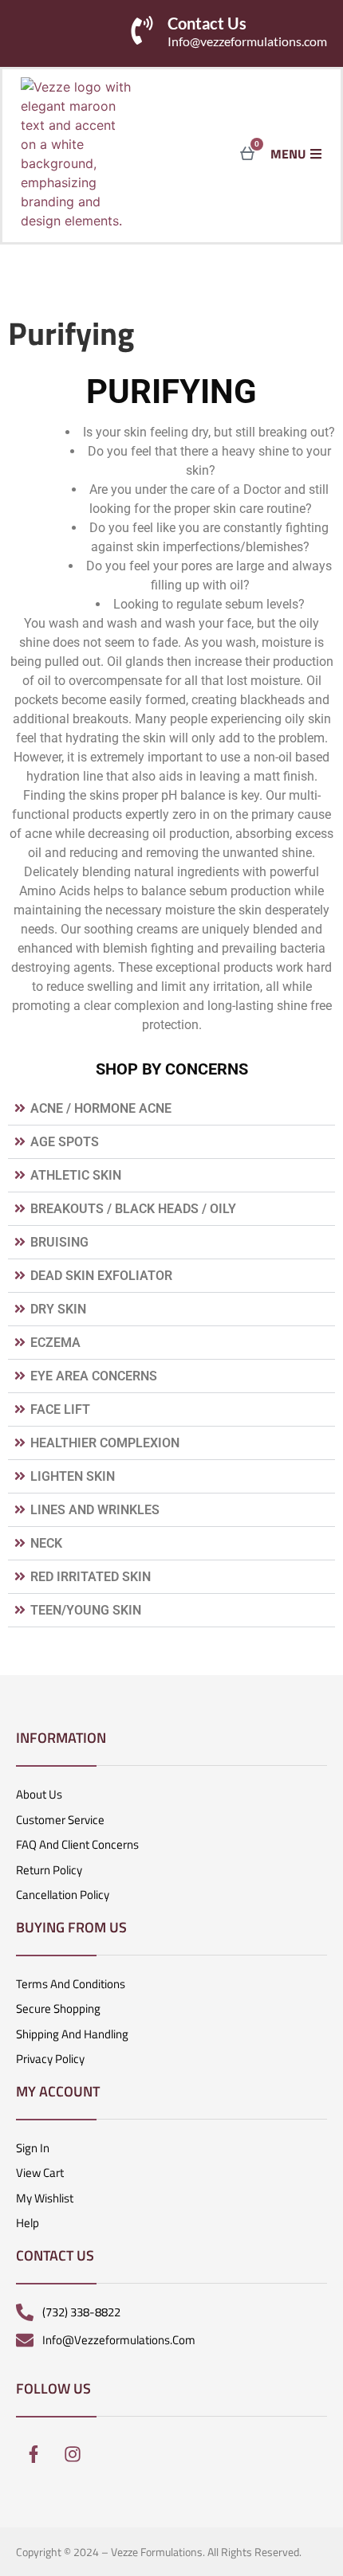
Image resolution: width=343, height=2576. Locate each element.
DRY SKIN (58, 1309)
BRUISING (59, 1242)
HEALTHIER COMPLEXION (105, 1443)
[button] (171, 1109)
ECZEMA (55, 1343)
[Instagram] (73, 2454)
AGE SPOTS (65, 1142)
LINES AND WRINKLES (95, 1510)
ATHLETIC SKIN (76, 1175)
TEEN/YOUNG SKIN (86, 1610)
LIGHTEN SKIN (73, 1476)
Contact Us (207, 23)
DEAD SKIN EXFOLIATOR (101, 1276)
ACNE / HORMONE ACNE (101, 1108)
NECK (46, 1543)
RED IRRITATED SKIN (91, 1577)
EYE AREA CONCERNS (94, 1376)
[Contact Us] (142, 30)
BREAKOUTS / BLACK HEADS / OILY (133, 1209)
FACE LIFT (60, 1409)
